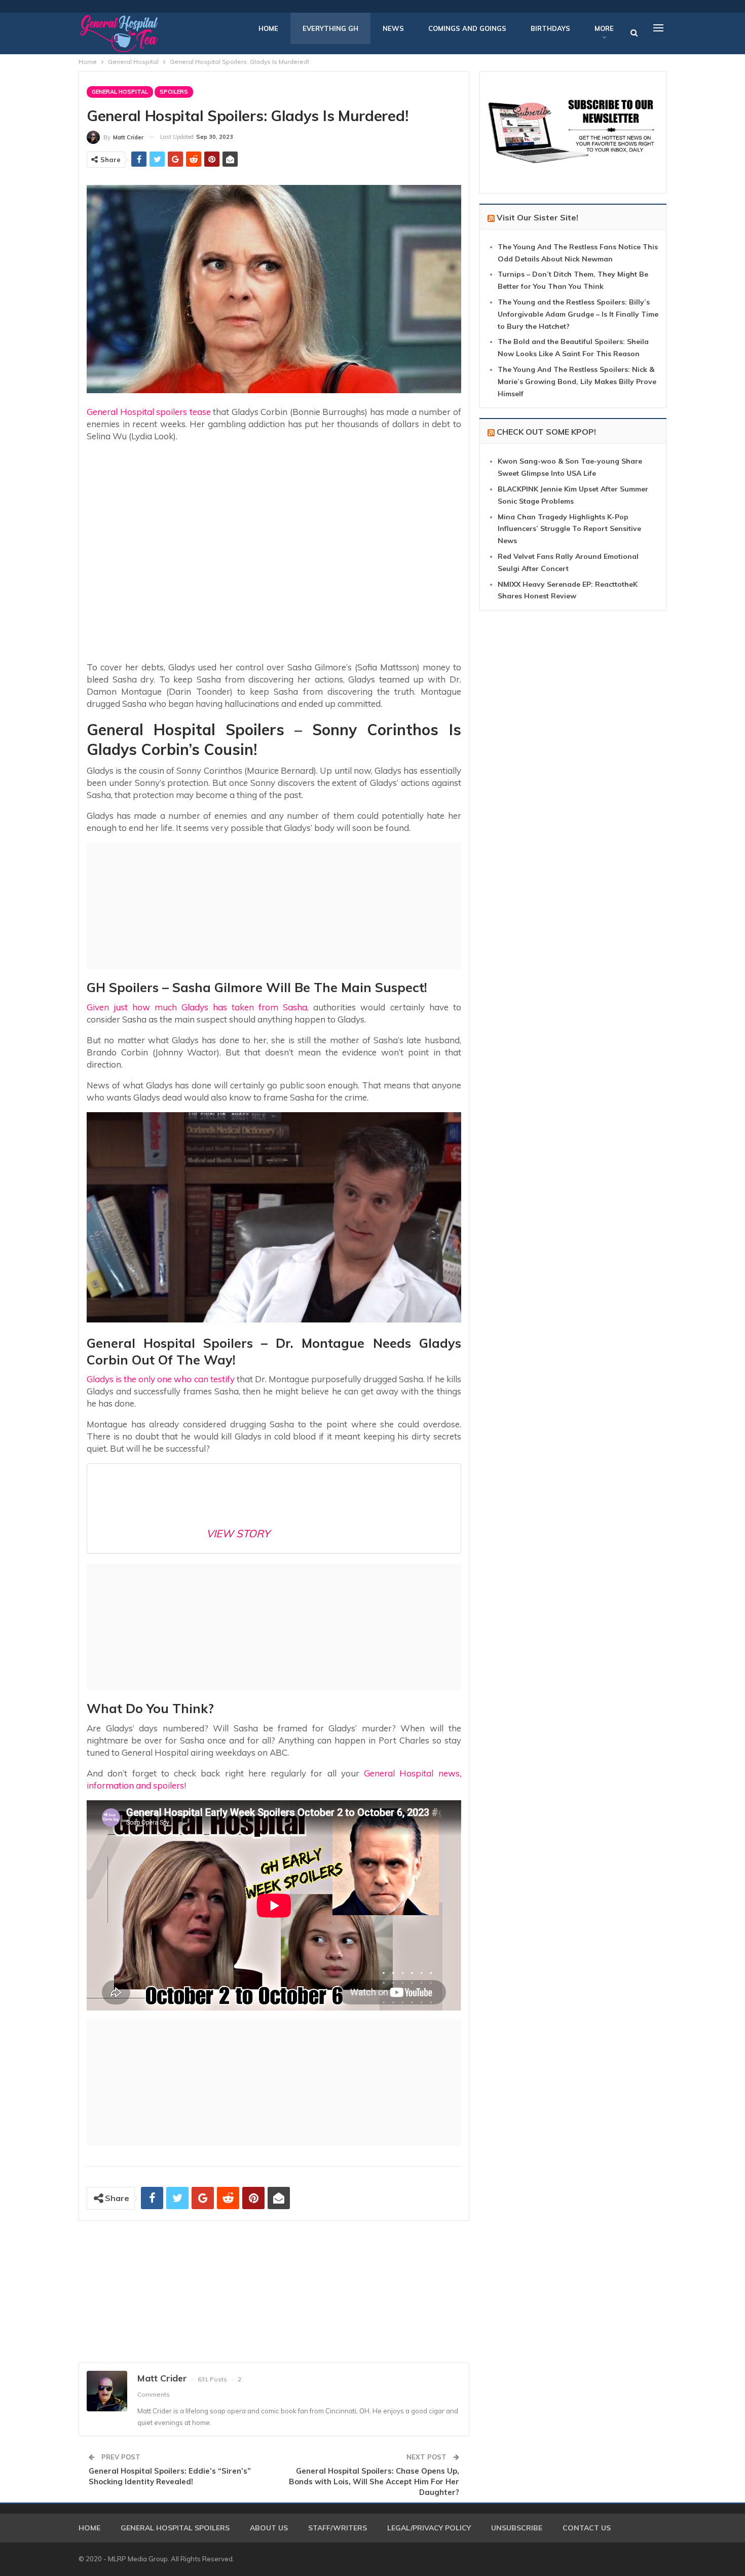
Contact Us (587, 2528)
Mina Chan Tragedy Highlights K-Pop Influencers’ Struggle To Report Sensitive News (569, 529)
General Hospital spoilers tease (149, 412)
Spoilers (174, 92)
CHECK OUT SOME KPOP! (546, 432)
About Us (269, 2528)
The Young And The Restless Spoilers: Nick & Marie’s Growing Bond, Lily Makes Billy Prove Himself (577, 382)
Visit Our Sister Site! (537, 217)
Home (268, 28)
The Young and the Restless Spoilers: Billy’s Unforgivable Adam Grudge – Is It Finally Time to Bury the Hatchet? (578, 314)
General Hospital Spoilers (175, 2528)
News (393, 28)
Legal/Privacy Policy (429, 2528)
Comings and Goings (467, 28)
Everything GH (330, 28)
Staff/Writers (338, 2528)
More (604, 28)
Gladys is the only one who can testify (161, 1379)
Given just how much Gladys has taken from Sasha (197, 1007)
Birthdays (550, 28)
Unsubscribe (517, 2528)
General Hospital (120, 92)
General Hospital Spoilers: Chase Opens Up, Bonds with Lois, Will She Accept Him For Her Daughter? (374, 2482)
